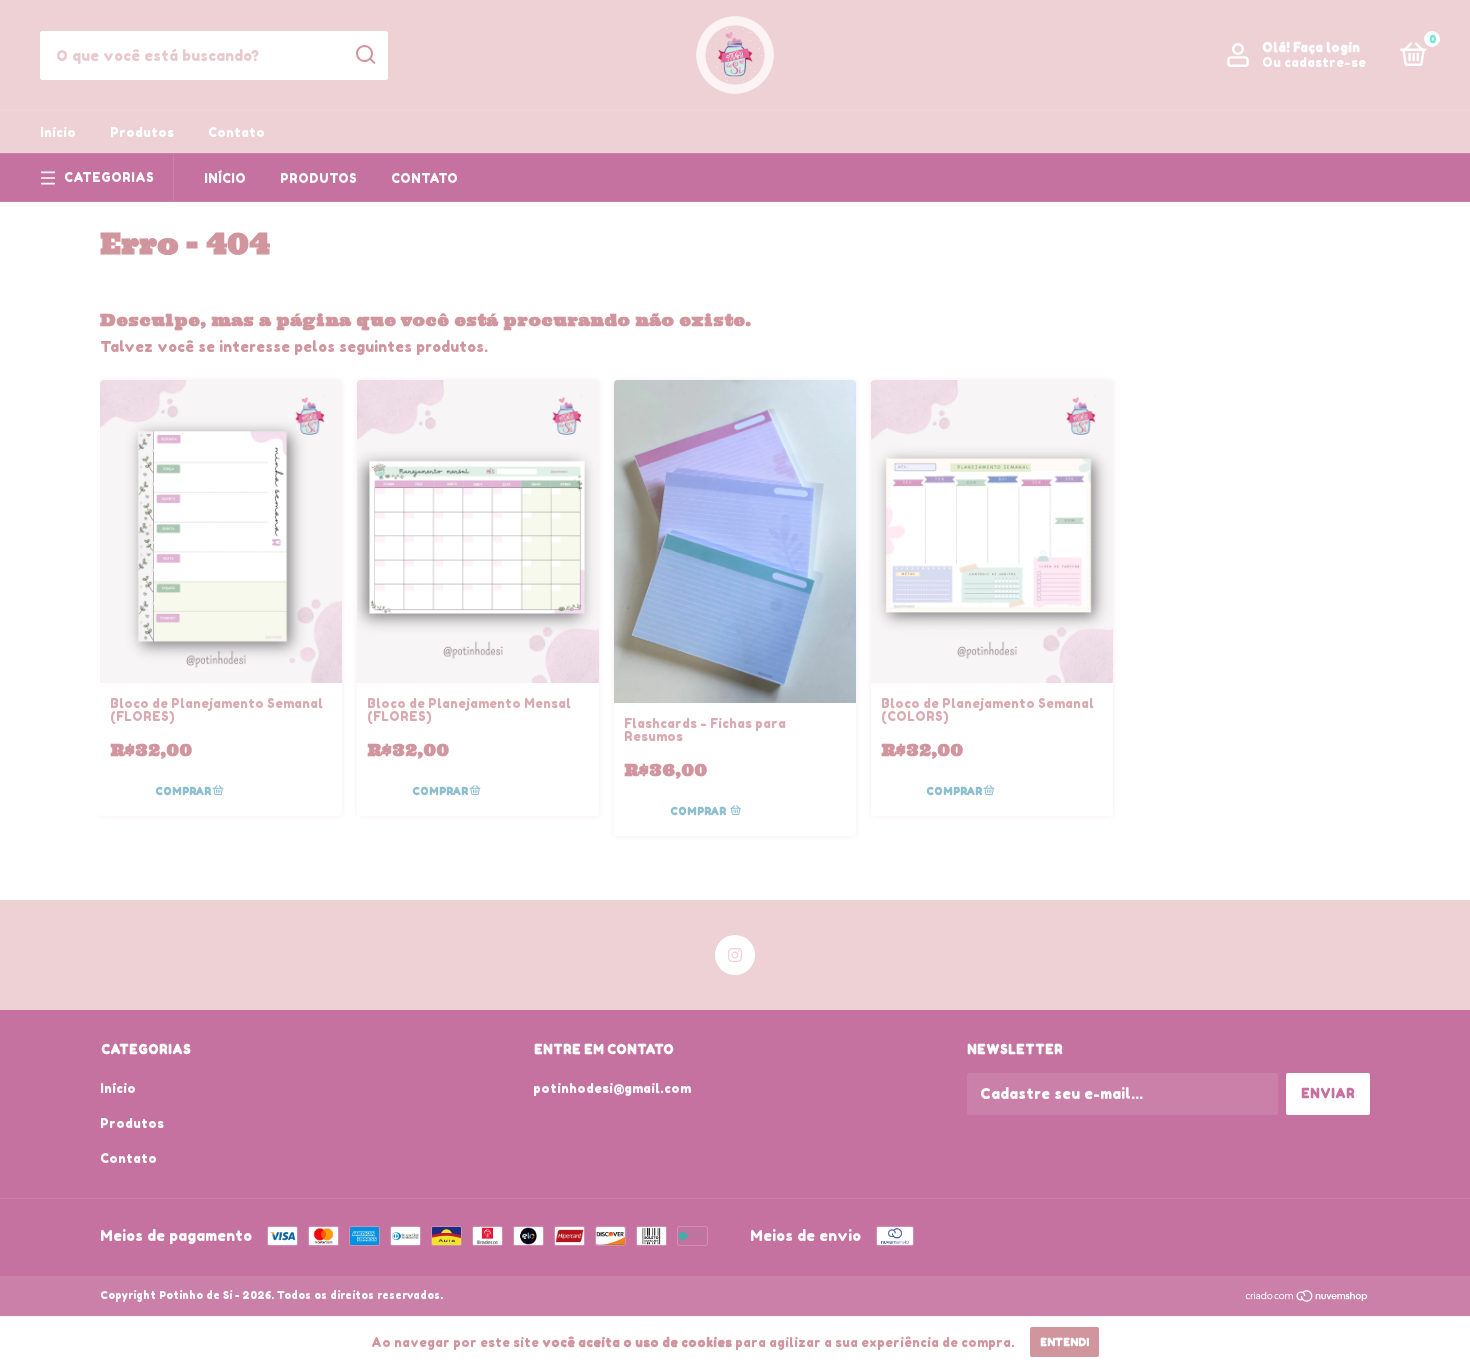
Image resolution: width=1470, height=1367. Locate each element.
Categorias (109, 177)
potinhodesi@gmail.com (612, 1088)
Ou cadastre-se (1314, 62)
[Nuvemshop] (1307, 1297)
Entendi (1064, 1342)
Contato (236, 132)
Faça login (1326, 47)
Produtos (142, 132)
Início (58, 132)
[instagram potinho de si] (735, 955)
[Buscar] (364, 55)
